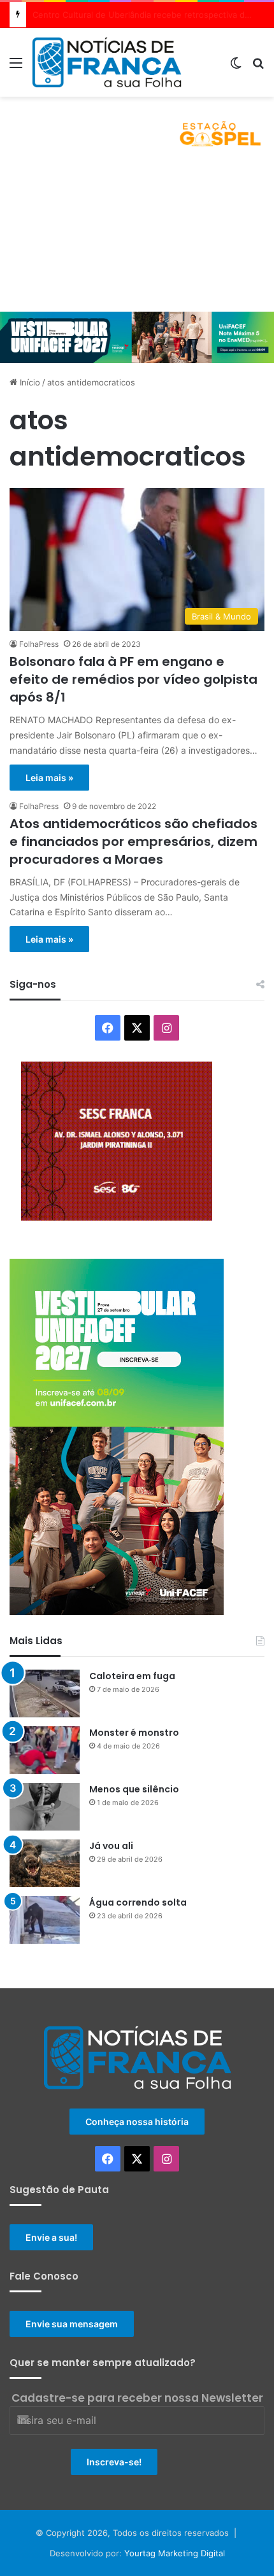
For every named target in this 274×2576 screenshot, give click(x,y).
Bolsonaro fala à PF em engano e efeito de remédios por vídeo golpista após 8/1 (133, 679)
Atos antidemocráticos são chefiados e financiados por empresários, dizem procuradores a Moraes (133, 841)
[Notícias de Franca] (107, 62)
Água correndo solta (138, 1902)
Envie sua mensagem (72, 2324)
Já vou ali (111, 1846)
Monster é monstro (134, 1733)
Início (29, 382)
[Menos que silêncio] (45, 1807)
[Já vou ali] (45, 1863)
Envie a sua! (51, 2237)
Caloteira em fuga (132, 1676)
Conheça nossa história (137, 2122)
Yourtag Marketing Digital (175, 2553)
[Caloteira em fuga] (45, 1693)
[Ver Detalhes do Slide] (137, 128)
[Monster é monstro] (45, 1750)
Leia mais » (49, 778)
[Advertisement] (137, 236)
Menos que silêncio (134, 1789)
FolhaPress (39, 644)
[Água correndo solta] (45, 1920)
